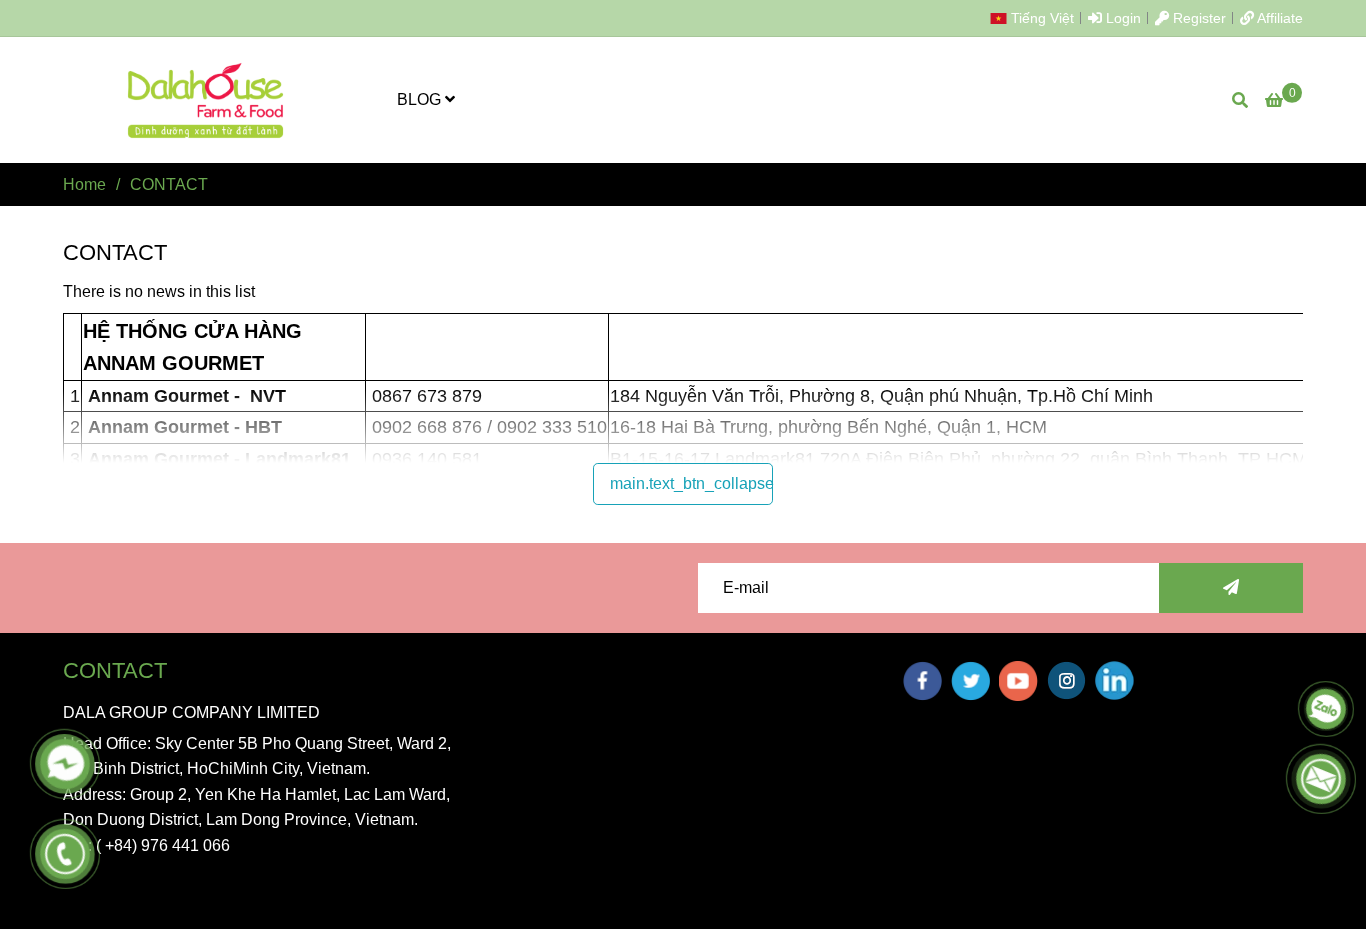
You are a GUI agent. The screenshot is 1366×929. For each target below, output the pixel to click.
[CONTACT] (207, 100)
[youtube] (1018, 681)
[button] (1037, 18)
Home (84, 184)
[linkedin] (1114, 680)
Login (1121, 18)
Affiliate (1278, 18)
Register (1197, 18)
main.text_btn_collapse (691, 483)
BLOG (421, 99)
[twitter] (970, 681)
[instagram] (1066, 680)
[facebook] (922, 681)
